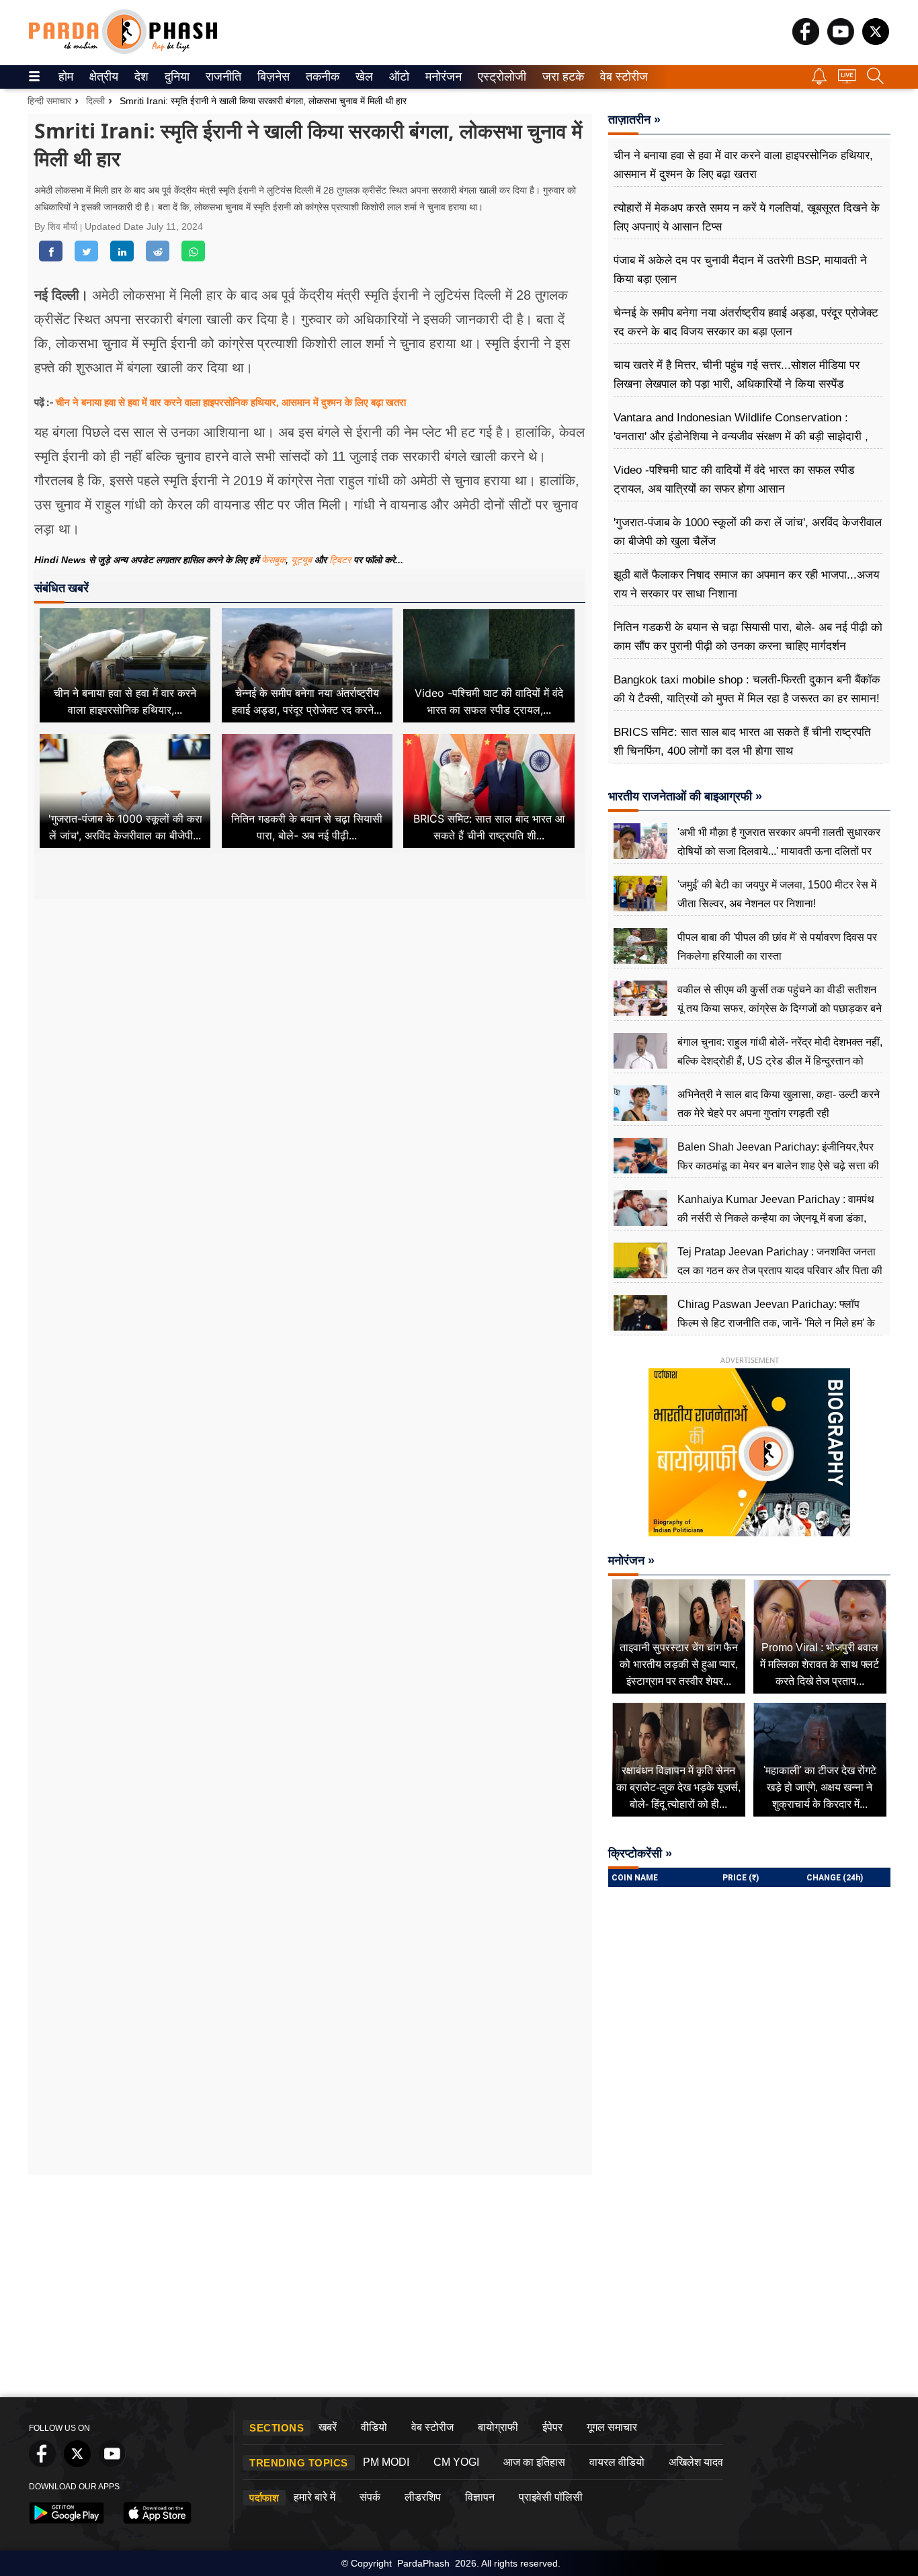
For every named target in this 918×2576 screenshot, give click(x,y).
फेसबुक (274, 560)
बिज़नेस (272, 77)
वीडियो (374, 2427)
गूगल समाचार (612, 2427)
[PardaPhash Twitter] (876, 41)
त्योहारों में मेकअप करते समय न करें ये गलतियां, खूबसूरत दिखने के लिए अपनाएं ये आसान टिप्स (747, 217)
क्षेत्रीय (102, 77)
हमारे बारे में (315, 2497)
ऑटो (398, 77)
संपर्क (370, 2497)
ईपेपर (552, 2427)
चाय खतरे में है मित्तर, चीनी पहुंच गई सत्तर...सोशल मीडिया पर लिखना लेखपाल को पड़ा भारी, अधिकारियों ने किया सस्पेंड (737, 375)
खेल (363, 77)
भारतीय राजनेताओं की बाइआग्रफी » (685, 796)
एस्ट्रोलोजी (499, 77)
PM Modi (386, 2462)
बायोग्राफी (498, 2427)
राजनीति (221, 77)
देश (140, 77)
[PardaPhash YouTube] (841, 41)
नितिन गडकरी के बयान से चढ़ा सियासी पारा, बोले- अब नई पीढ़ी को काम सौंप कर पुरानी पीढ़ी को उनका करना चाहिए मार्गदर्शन (748, 637)
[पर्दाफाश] (123, 51)
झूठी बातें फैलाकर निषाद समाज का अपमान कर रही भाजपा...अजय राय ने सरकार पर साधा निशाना (746, 584)
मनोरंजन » (631, 1561)
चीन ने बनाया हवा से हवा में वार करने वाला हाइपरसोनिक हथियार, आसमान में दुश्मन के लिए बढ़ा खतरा (231, 402)
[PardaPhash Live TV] (847, 80)
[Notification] (819, 81)
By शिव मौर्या (57, 226)
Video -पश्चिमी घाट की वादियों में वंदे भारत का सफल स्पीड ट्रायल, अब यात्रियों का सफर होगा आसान (734, 480)
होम (65, 77)
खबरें (328, 2427)
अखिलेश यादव (696, 2462)
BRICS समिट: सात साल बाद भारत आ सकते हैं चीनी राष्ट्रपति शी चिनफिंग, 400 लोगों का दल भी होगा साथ (742, 742)
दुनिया (176, 77)
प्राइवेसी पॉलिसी (551, 2497)
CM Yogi (456, 2462)
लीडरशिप (423, 2497)
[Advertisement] (310, 1026)
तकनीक (321, 77)
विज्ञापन (480, 2497)
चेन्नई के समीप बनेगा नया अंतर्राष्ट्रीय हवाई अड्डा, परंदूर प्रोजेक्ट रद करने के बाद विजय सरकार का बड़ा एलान (746, 322)
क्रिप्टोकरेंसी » (640, 1854)
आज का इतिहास (534, 2462)
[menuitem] (66, 77)
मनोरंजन (442, 77)
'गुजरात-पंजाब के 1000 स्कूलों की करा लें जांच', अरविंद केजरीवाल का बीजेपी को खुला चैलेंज (748, 532)
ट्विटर (340, 560)
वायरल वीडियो (617, 2462)
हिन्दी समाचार (49, 101)
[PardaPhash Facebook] (806, 41)
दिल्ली (95, 101)
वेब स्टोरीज (621, 77)
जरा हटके (561, 77)
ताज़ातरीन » (634, 120)
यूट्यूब (303, 560)
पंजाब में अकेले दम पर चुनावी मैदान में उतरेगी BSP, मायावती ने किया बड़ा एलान (740, 270)
